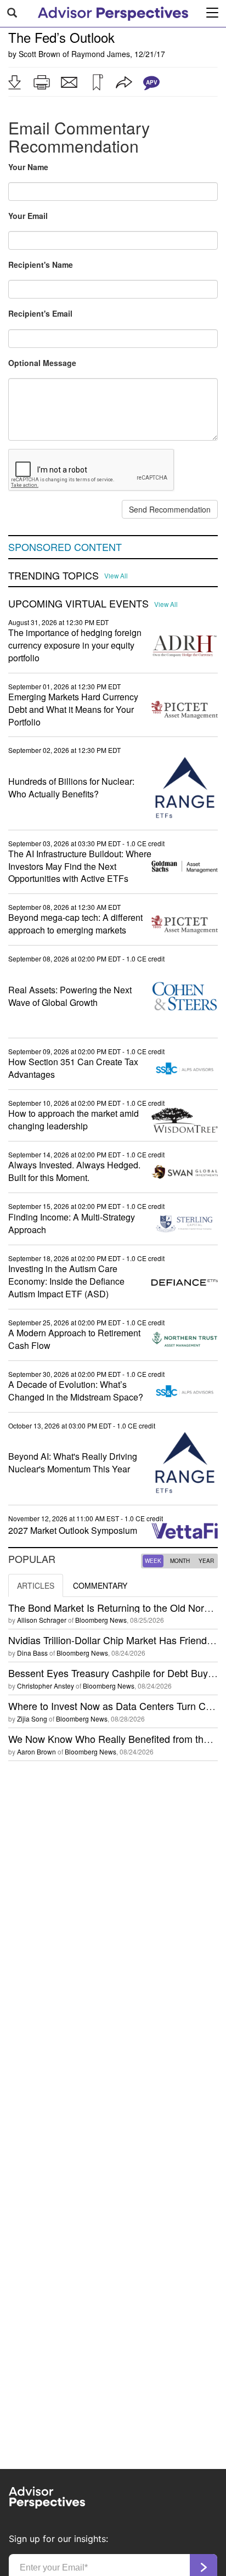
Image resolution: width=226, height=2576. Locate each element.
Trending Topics (53, 576)
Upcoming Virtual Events (78, 604)
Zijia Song (32, 1719)
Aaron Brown (36, 1751)
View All (116, 576)
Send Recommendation (170, 509)
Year (206, 1561)
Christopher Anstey (46, 1686)
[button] (14, 82)
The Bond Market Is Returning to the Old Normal (114, 1607)
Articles (36, 1585)
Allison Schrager (42, 1620)
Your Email (28, 216)
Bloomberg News (101, 1620)
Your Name (28, 167)
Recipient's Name (41, 265)
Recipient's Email (40, 313)
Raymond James (101, 54)
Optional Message (42, 363)
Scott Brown (39, 54)
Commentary (100, 1585)
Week (153, 1561)
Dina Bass (32, 1653)
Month (180, 1561)
